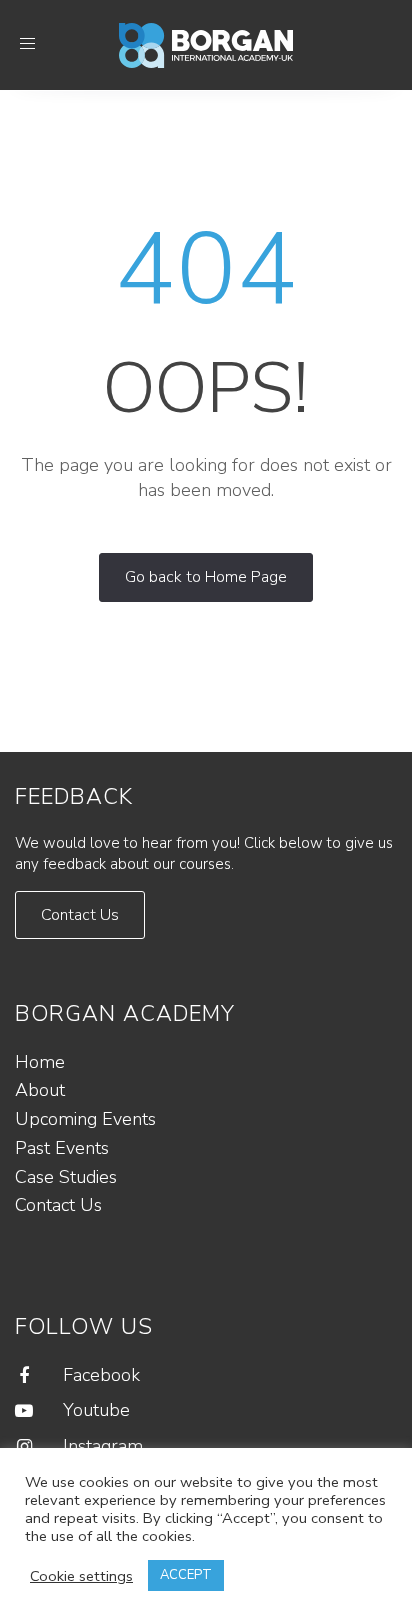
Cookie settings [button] (81, 1576)
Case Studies (66, 1177)
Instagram (103, 1446)
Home (40, 1062)
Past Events (62, 1148)
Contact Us (58, 1205)
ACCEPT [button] (186, 1575)
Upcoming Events (85, 1119)
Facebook (101, 1375)
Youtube (96, 1410)
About (40, 1090)
